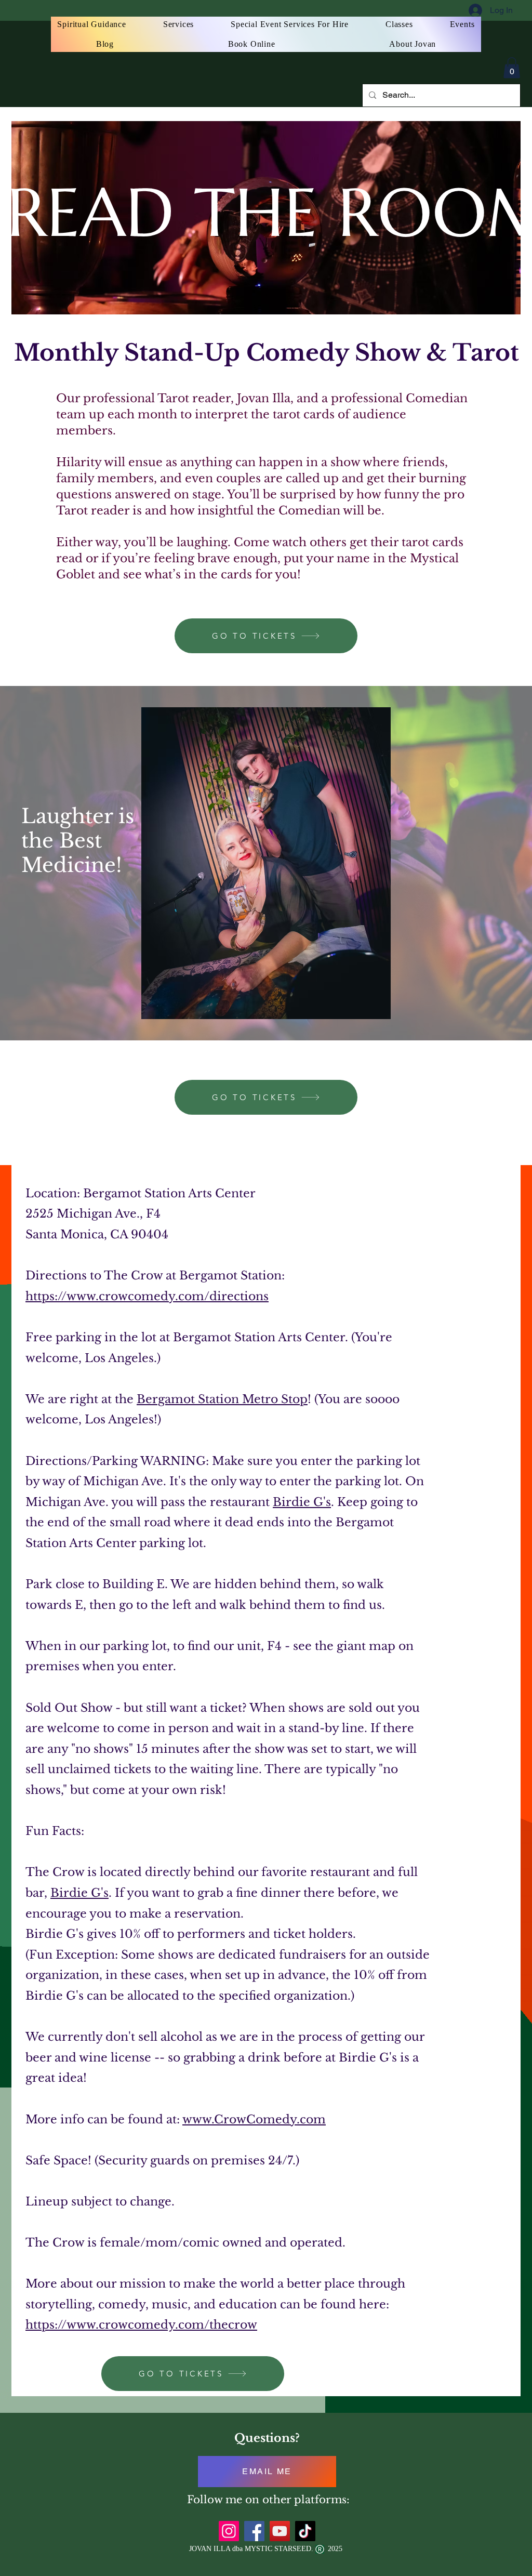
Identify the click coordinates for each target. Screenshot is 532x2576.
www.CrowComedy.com (254, 2119)
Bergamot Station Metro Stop (222, 1399)
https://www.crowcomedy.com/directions (147, 1296)
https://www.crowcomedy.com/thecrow (141, 2325)
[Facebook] (254, 2531)
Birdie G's (302, 1502)
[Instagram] (229, 2531)
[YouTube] (280, 2531)
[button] (512, 68)
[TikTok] (305, 2531)
